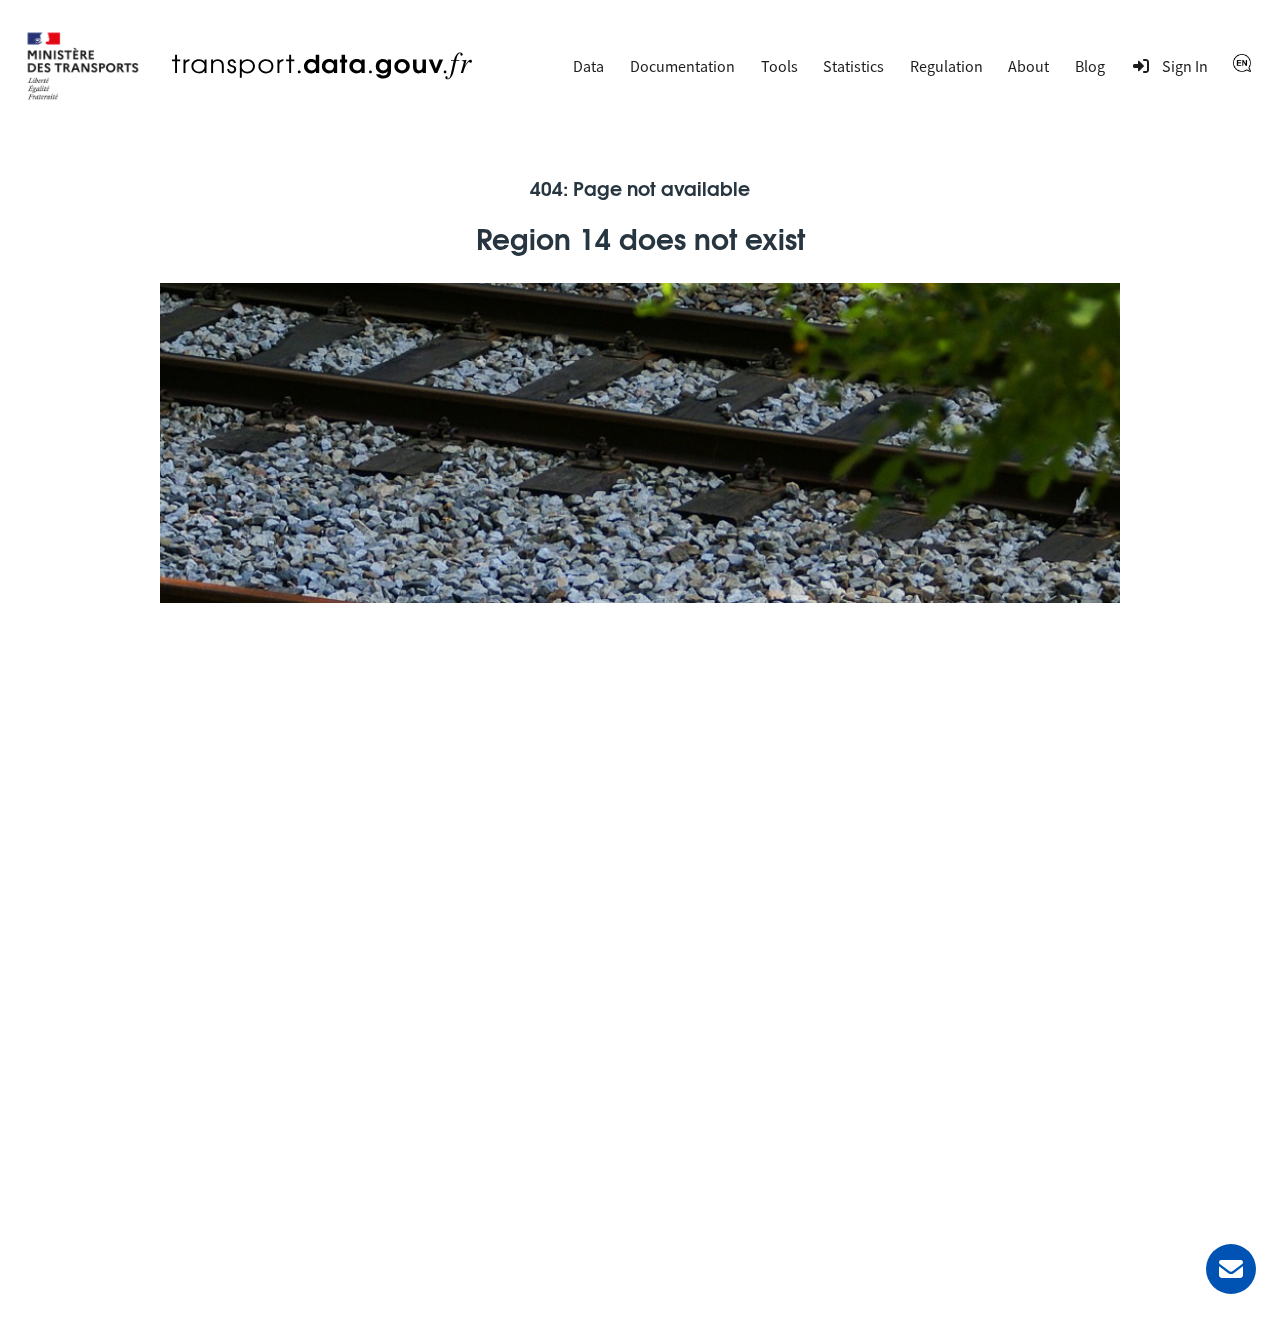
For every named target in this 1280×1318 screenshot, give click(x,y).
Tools (779, 66)
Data (588, 66)
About (1028, 66)
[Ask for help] (1231, 1269)
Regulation (946, 66)
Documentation (682, 66)
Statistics (853, 66)
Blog (1090, 66)
